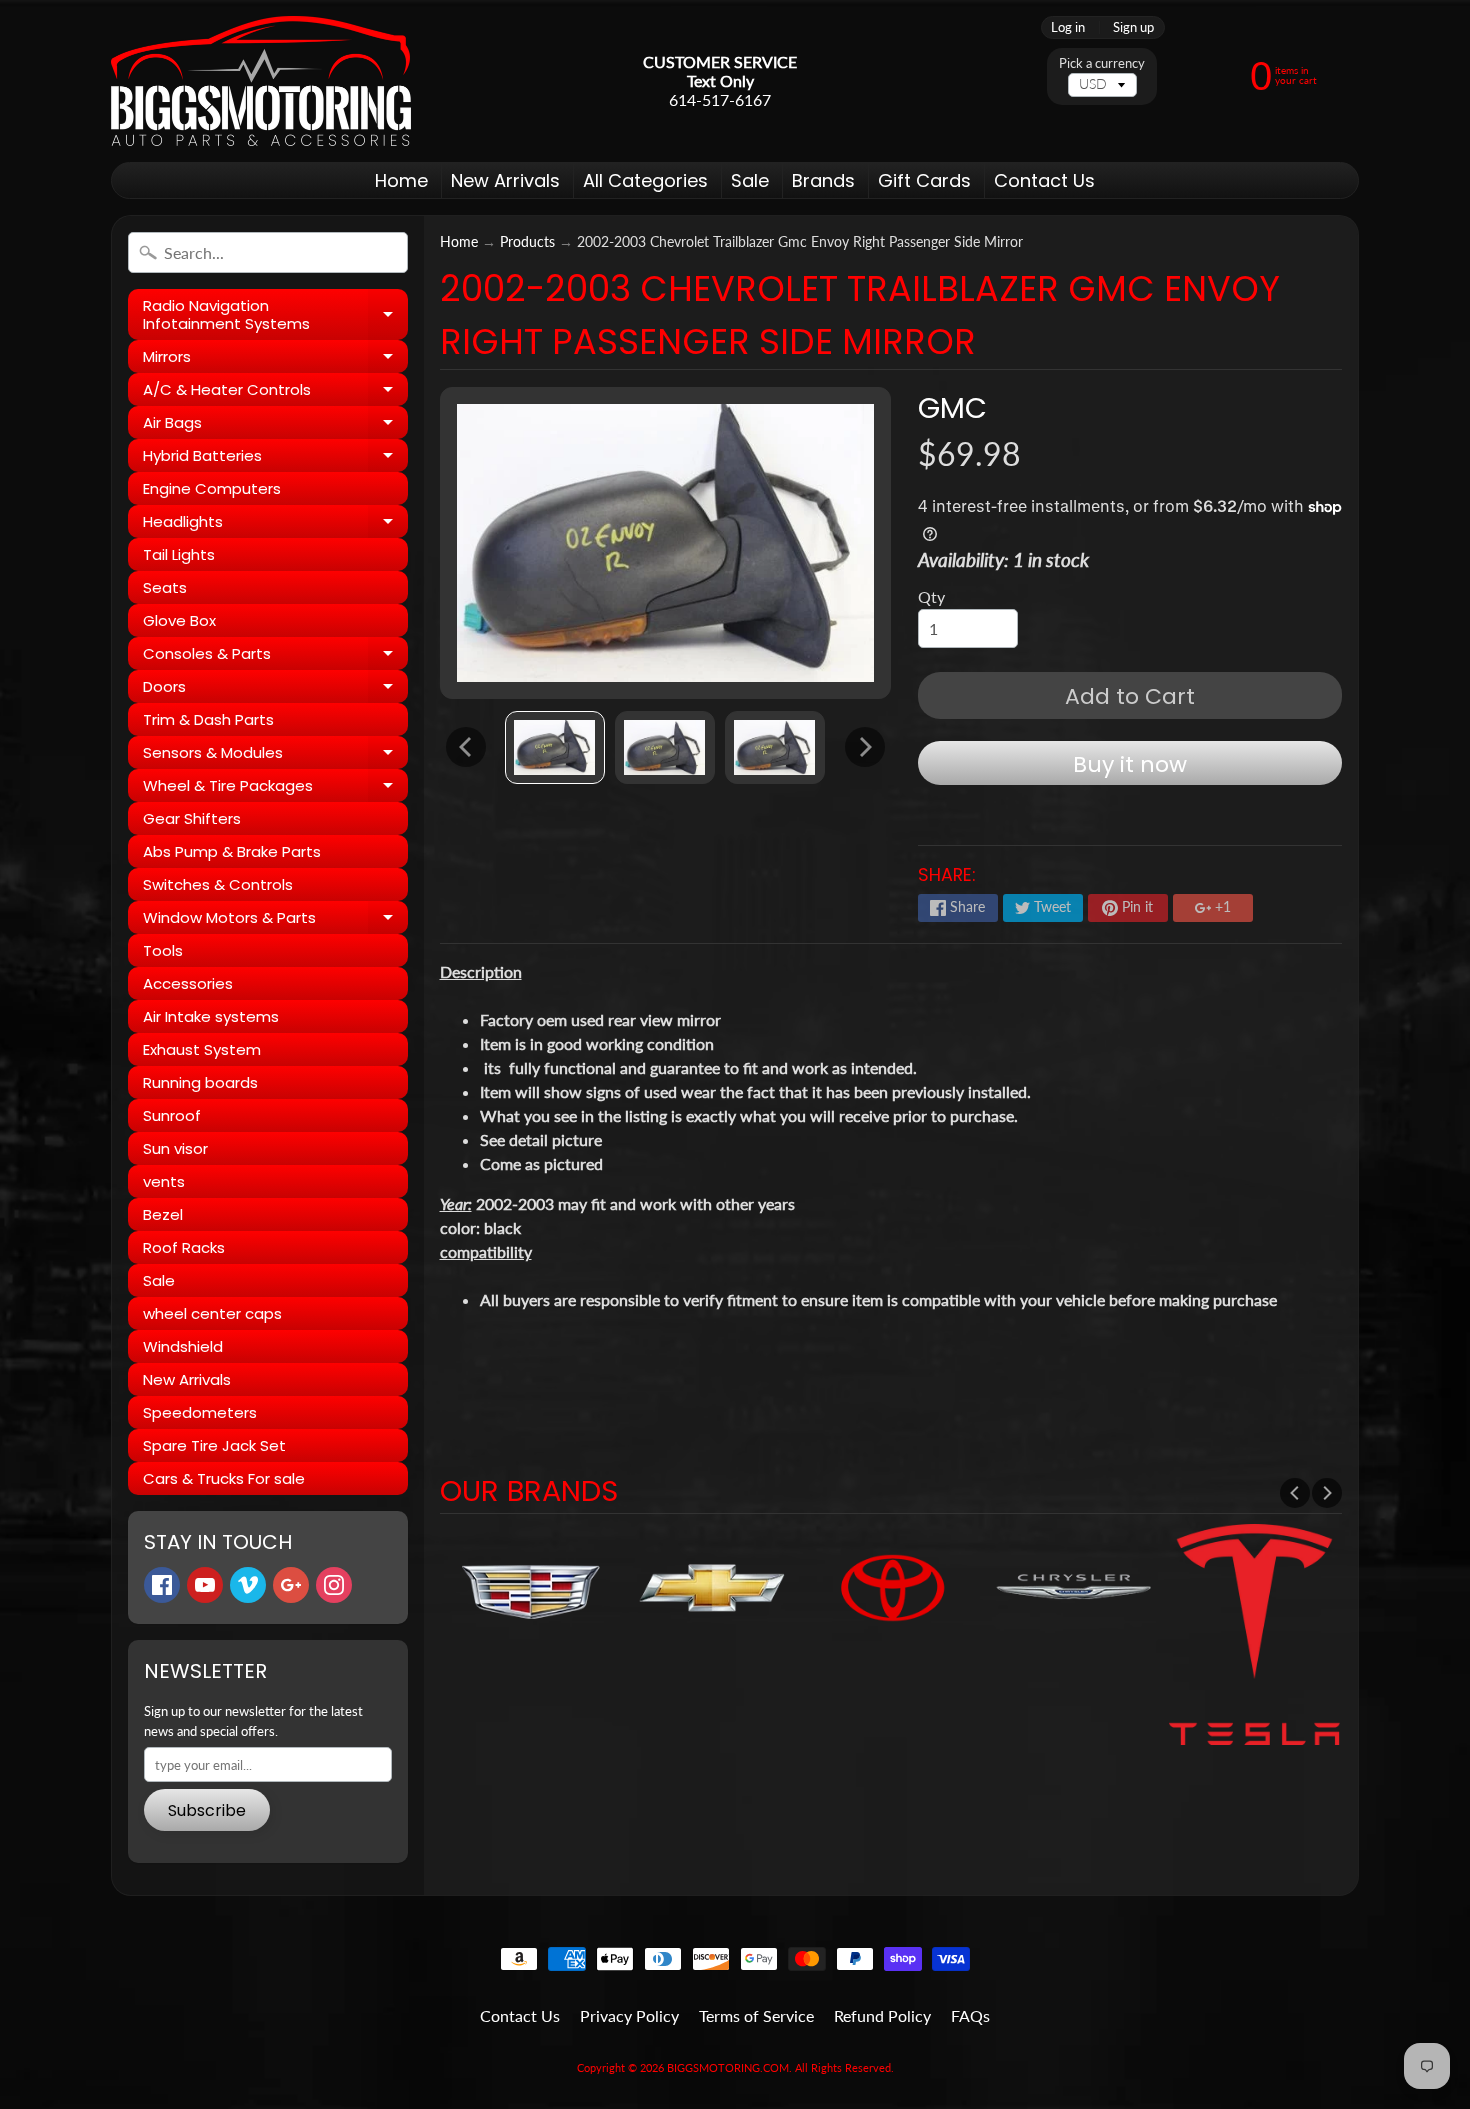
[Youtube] (205, 1585)
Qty (931, 596)
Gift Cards (924, 180)
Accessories (188, 983)
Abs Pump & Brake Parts (232, 851)
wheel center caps (212, 1313)
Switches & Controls (218, 884)
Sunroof (172, 1115)
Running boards (200, 1082)
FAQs (970, 2015)
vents (164, 1181)
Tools (163, 950)
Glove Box (179, 620)
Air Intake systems (211, 1016)
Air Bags (275, 425)
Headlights (275, 524)
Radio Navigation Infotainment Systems (275, 315)
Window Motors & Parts (275, 920)
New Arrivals (505, 180)
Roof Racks (184, 1247)
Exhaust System (202, 1049)
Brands (823, 180)
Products (527, 242)
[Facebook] (162, 1585)
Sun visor (175, 1148)
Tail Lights (179, 554)
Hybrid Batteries (275, 458)
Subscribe (207, 1810)
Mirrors (275, 359)
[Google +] (291, 1585)
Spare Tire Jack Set (214, 1445)
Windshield (183, 1346)
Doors (275, 689)
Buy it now (1130, 764)
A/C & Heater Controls (275, 392)
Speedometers (200, 1412)
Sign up (1133, 27)
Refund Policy (882, 2015)
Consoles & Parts (275, 656)
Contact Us (1044, 180)
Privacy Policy (629, 2015)
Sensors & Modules (275, 755)
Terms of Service (756, 2015)
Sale (750, 180)
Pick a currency (1102, 63)
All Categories (645, 180)
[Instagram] (334, 1585)
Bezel (163, 1214)
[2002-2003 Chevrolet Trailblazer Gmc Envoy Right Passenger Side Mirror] (555, 747)
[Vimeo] (248, 1585)
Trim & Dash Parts (208, 719)
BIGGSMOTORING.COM (728, 2067)
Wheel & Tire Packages (275, 788)
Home (401, 180)
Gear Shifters (192, 818)
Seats (165, 587)
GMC (952, 408)
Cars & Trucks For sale (224, 1478)
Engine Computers (212, 488)
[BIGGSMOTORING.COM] (261, 81)
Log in (1068, 27)
